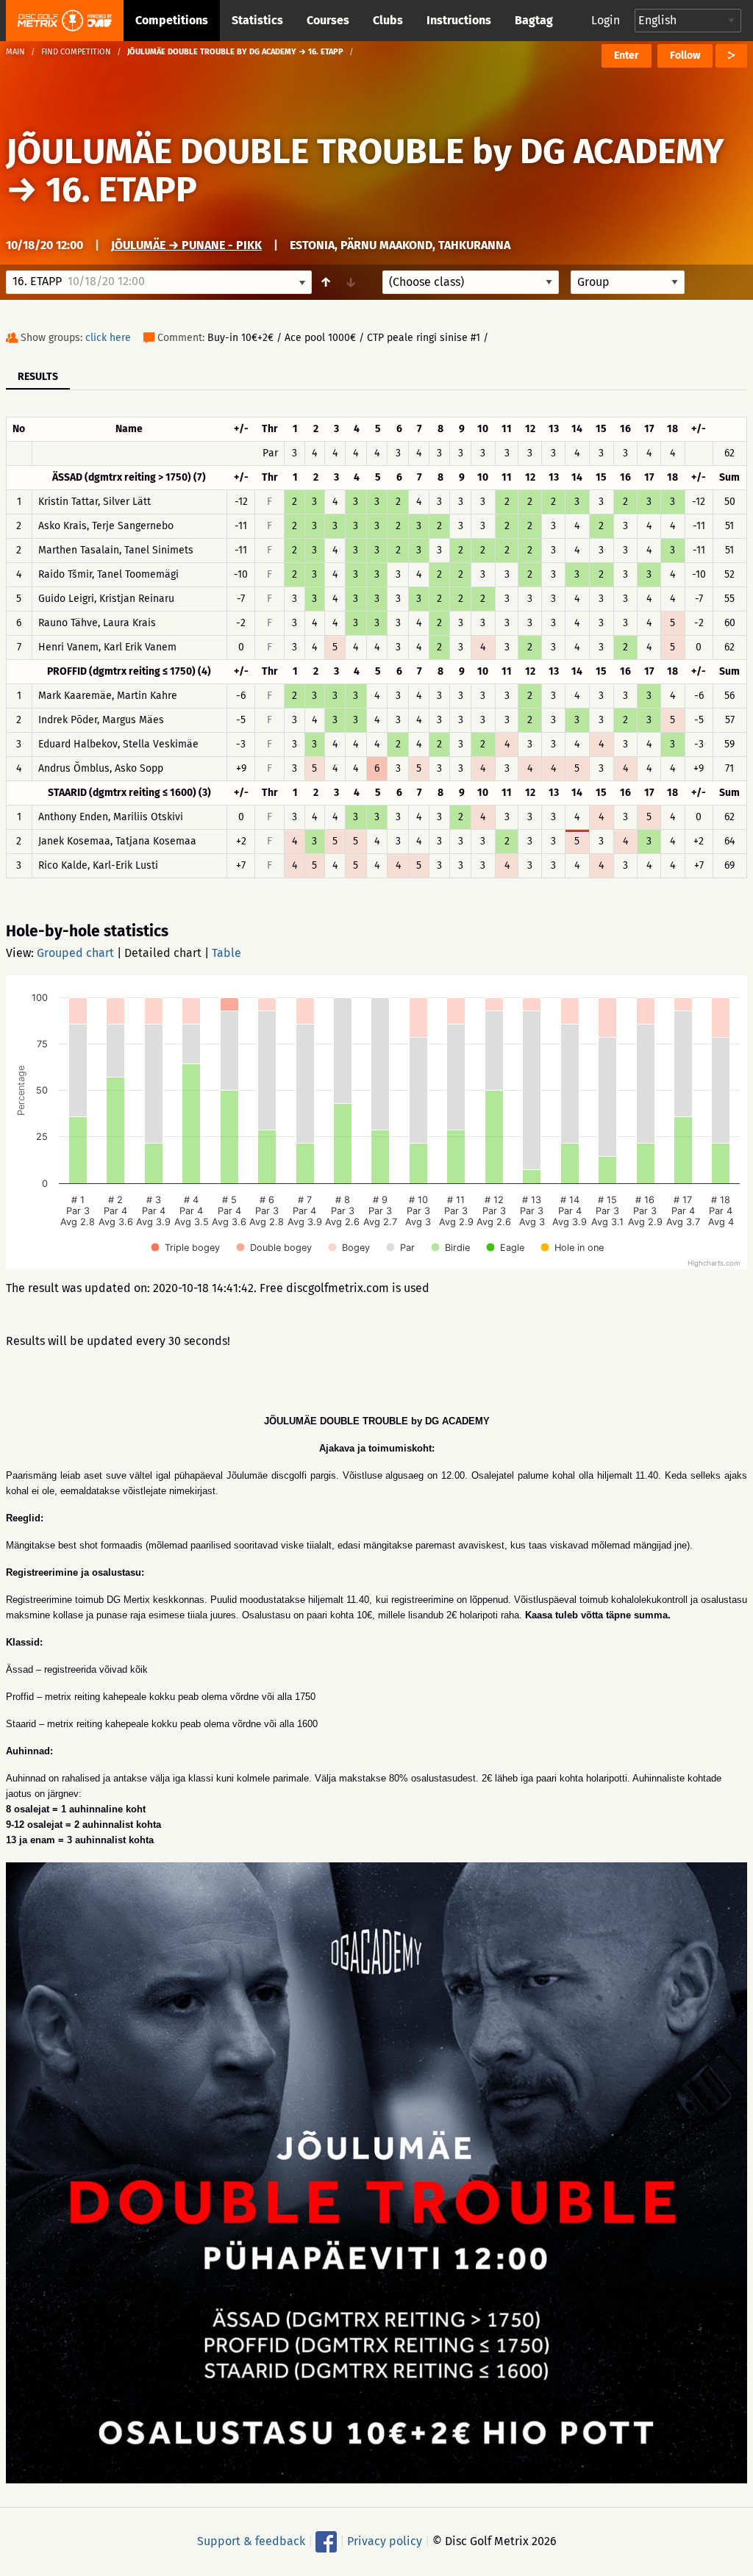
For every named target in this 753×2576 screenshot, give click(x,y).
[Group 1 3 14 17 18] (628, 282)
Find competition (76, 52)
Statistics (257, 20)
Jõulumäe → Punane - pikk (186, 245)
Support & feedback (251, 2540)
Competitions (172, 20)
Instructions (459, 20)
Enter (627, 55)
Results (38, 377)
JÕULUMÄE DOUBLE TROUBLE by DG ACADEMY (365, 151)
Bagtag (534, 20)
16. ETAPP (121, 190)
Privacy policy (385, 2540)
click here (108, 338)
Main (15, 52)
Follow (685, 55)
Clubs (388, 20)
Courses (328, 20)
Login (606, 20)
